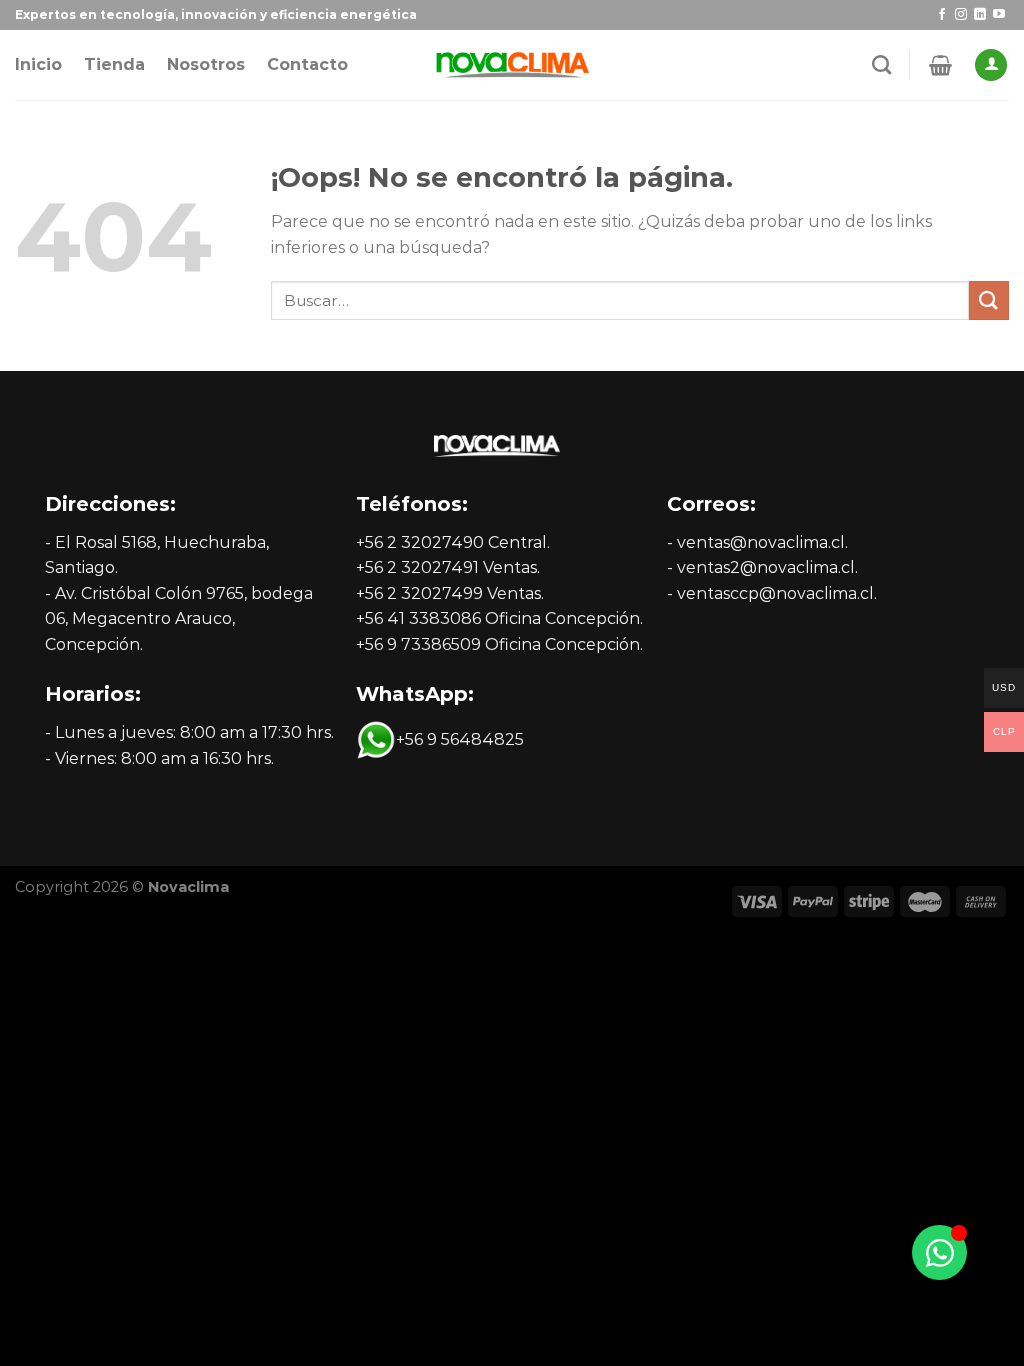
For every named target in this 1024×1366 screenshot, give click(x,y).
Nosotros (206, 64)
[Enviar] (989, 300)
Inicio (38, 64)
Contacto (307, 64)
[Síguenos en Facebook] (942, 15)
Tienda (114, 64)
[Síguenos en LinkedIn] (980, 15)
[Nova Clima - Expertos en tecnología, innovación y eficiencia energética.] (512, 65)
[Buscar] (881, 64)
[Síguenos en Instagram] (961, 15)
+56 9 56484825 (460, 739)
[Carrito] (940, 65)
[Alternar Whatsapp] (939, 1252)
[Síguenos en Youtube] (999, 15)
